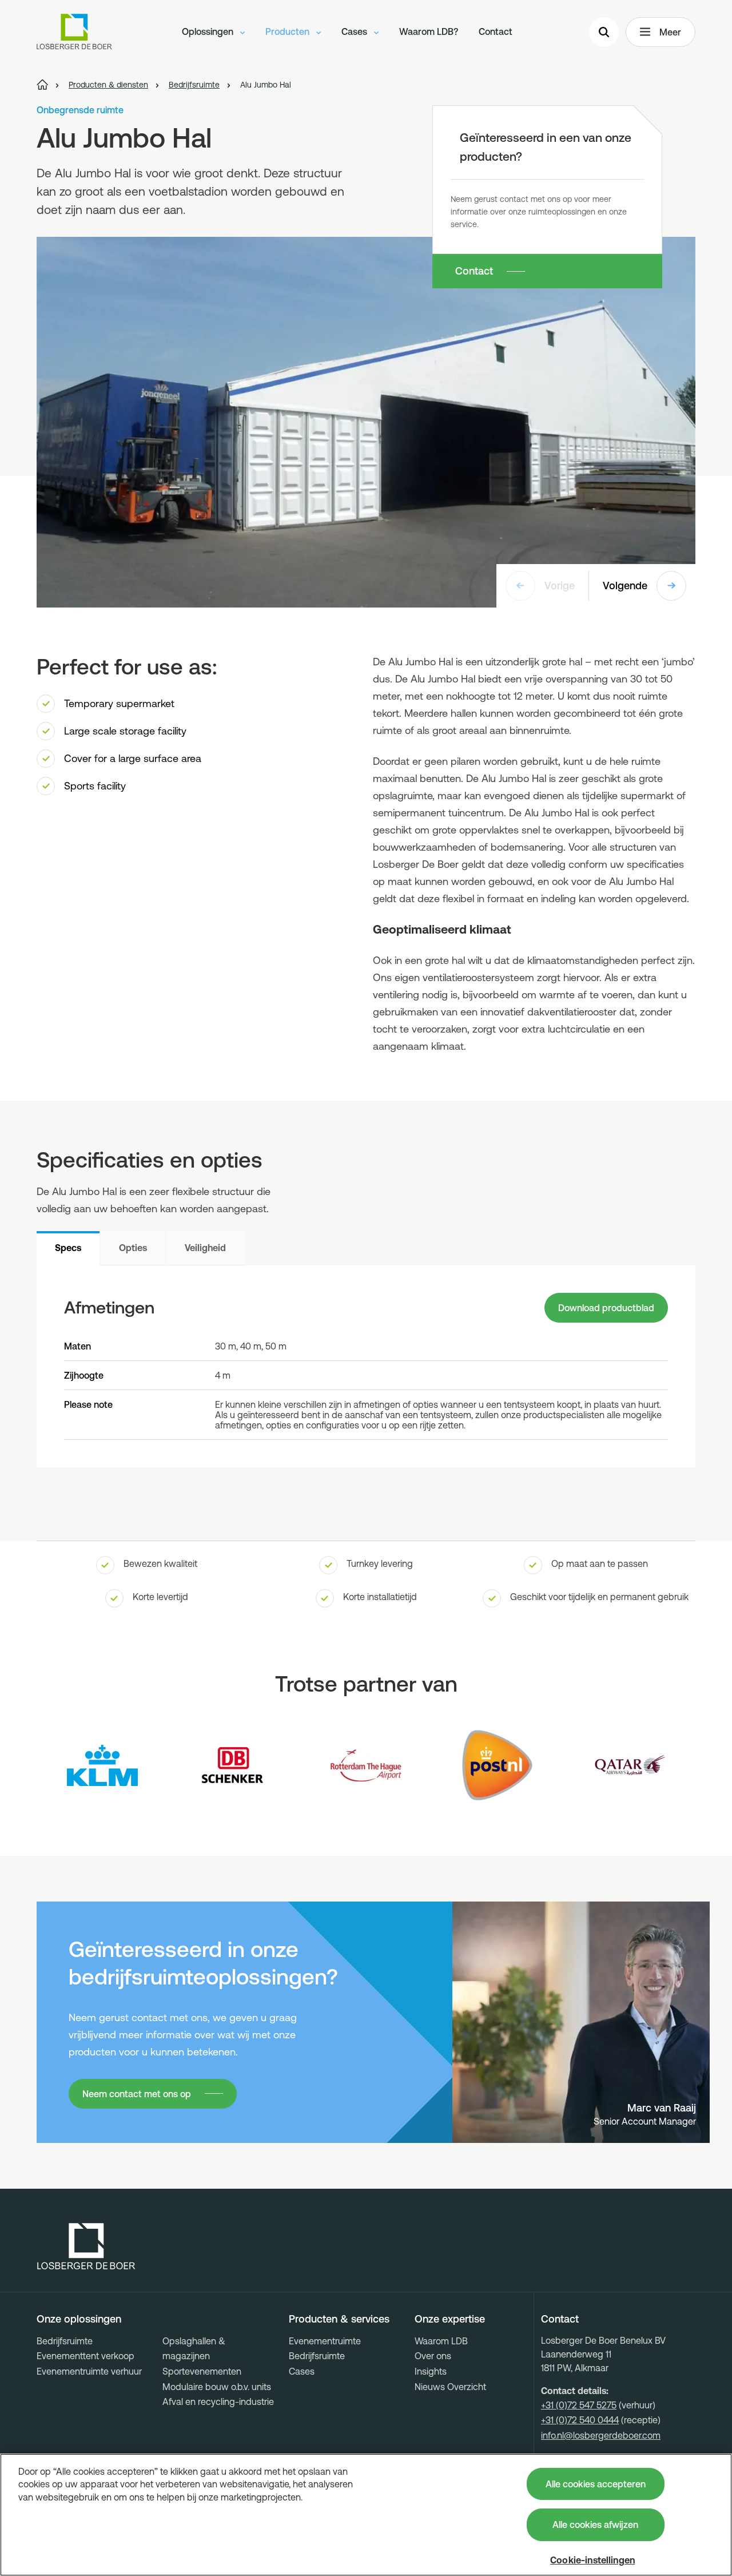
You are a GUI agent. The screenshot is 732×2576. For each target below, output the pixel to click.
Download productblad (606, 1308)
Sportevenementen (202, 2371)
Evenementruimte (325, 2341)
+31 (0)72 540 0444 (580, 2420)
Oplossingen (209, 31)
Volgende (625, 586)
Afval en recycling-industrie (218, 2402)
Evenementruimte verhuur (89, 2371)
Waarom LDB (441, 2341)
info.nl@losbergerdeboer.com (601, 2435)
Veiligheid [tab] (205, 1248)
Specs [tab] (68, 1248)
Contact (496, 31)
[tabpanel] (366, 1366)
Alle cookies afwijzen (595, 2525)
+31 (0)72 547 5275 (579, 2405)
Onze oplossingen (79, 2319)
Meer (670, 32)
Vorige (560, 586)
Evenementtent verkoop (85, 2356)
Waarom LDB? (429, 31)
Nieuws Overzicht (450, 2387)
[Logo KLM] (102, 1765)
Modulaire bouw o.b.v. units (217, 2387)
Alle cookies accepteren (596, 2484)
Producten (289, 31)
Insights (431, 2371)
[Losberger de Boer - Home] (86, 2246)
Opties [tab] (133, 1248)
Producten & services (339, 2319)
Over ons (433, 2356)
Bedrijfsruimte (65, 2341)
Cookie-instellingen (592, 2560)
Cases (355, 31)
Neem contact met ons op (137, 2094)
